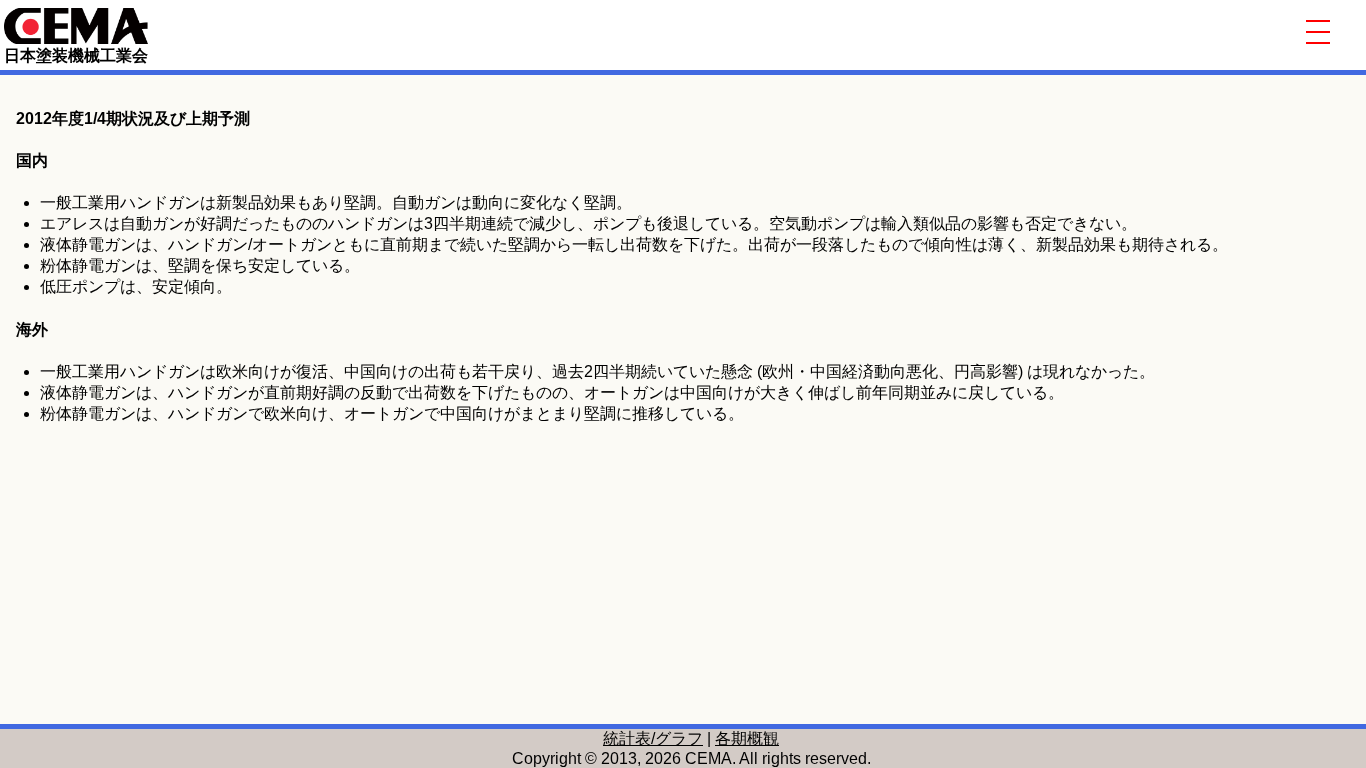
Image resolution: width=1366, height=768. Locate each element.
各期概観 (747, 738)
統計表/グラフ (653, 738)
